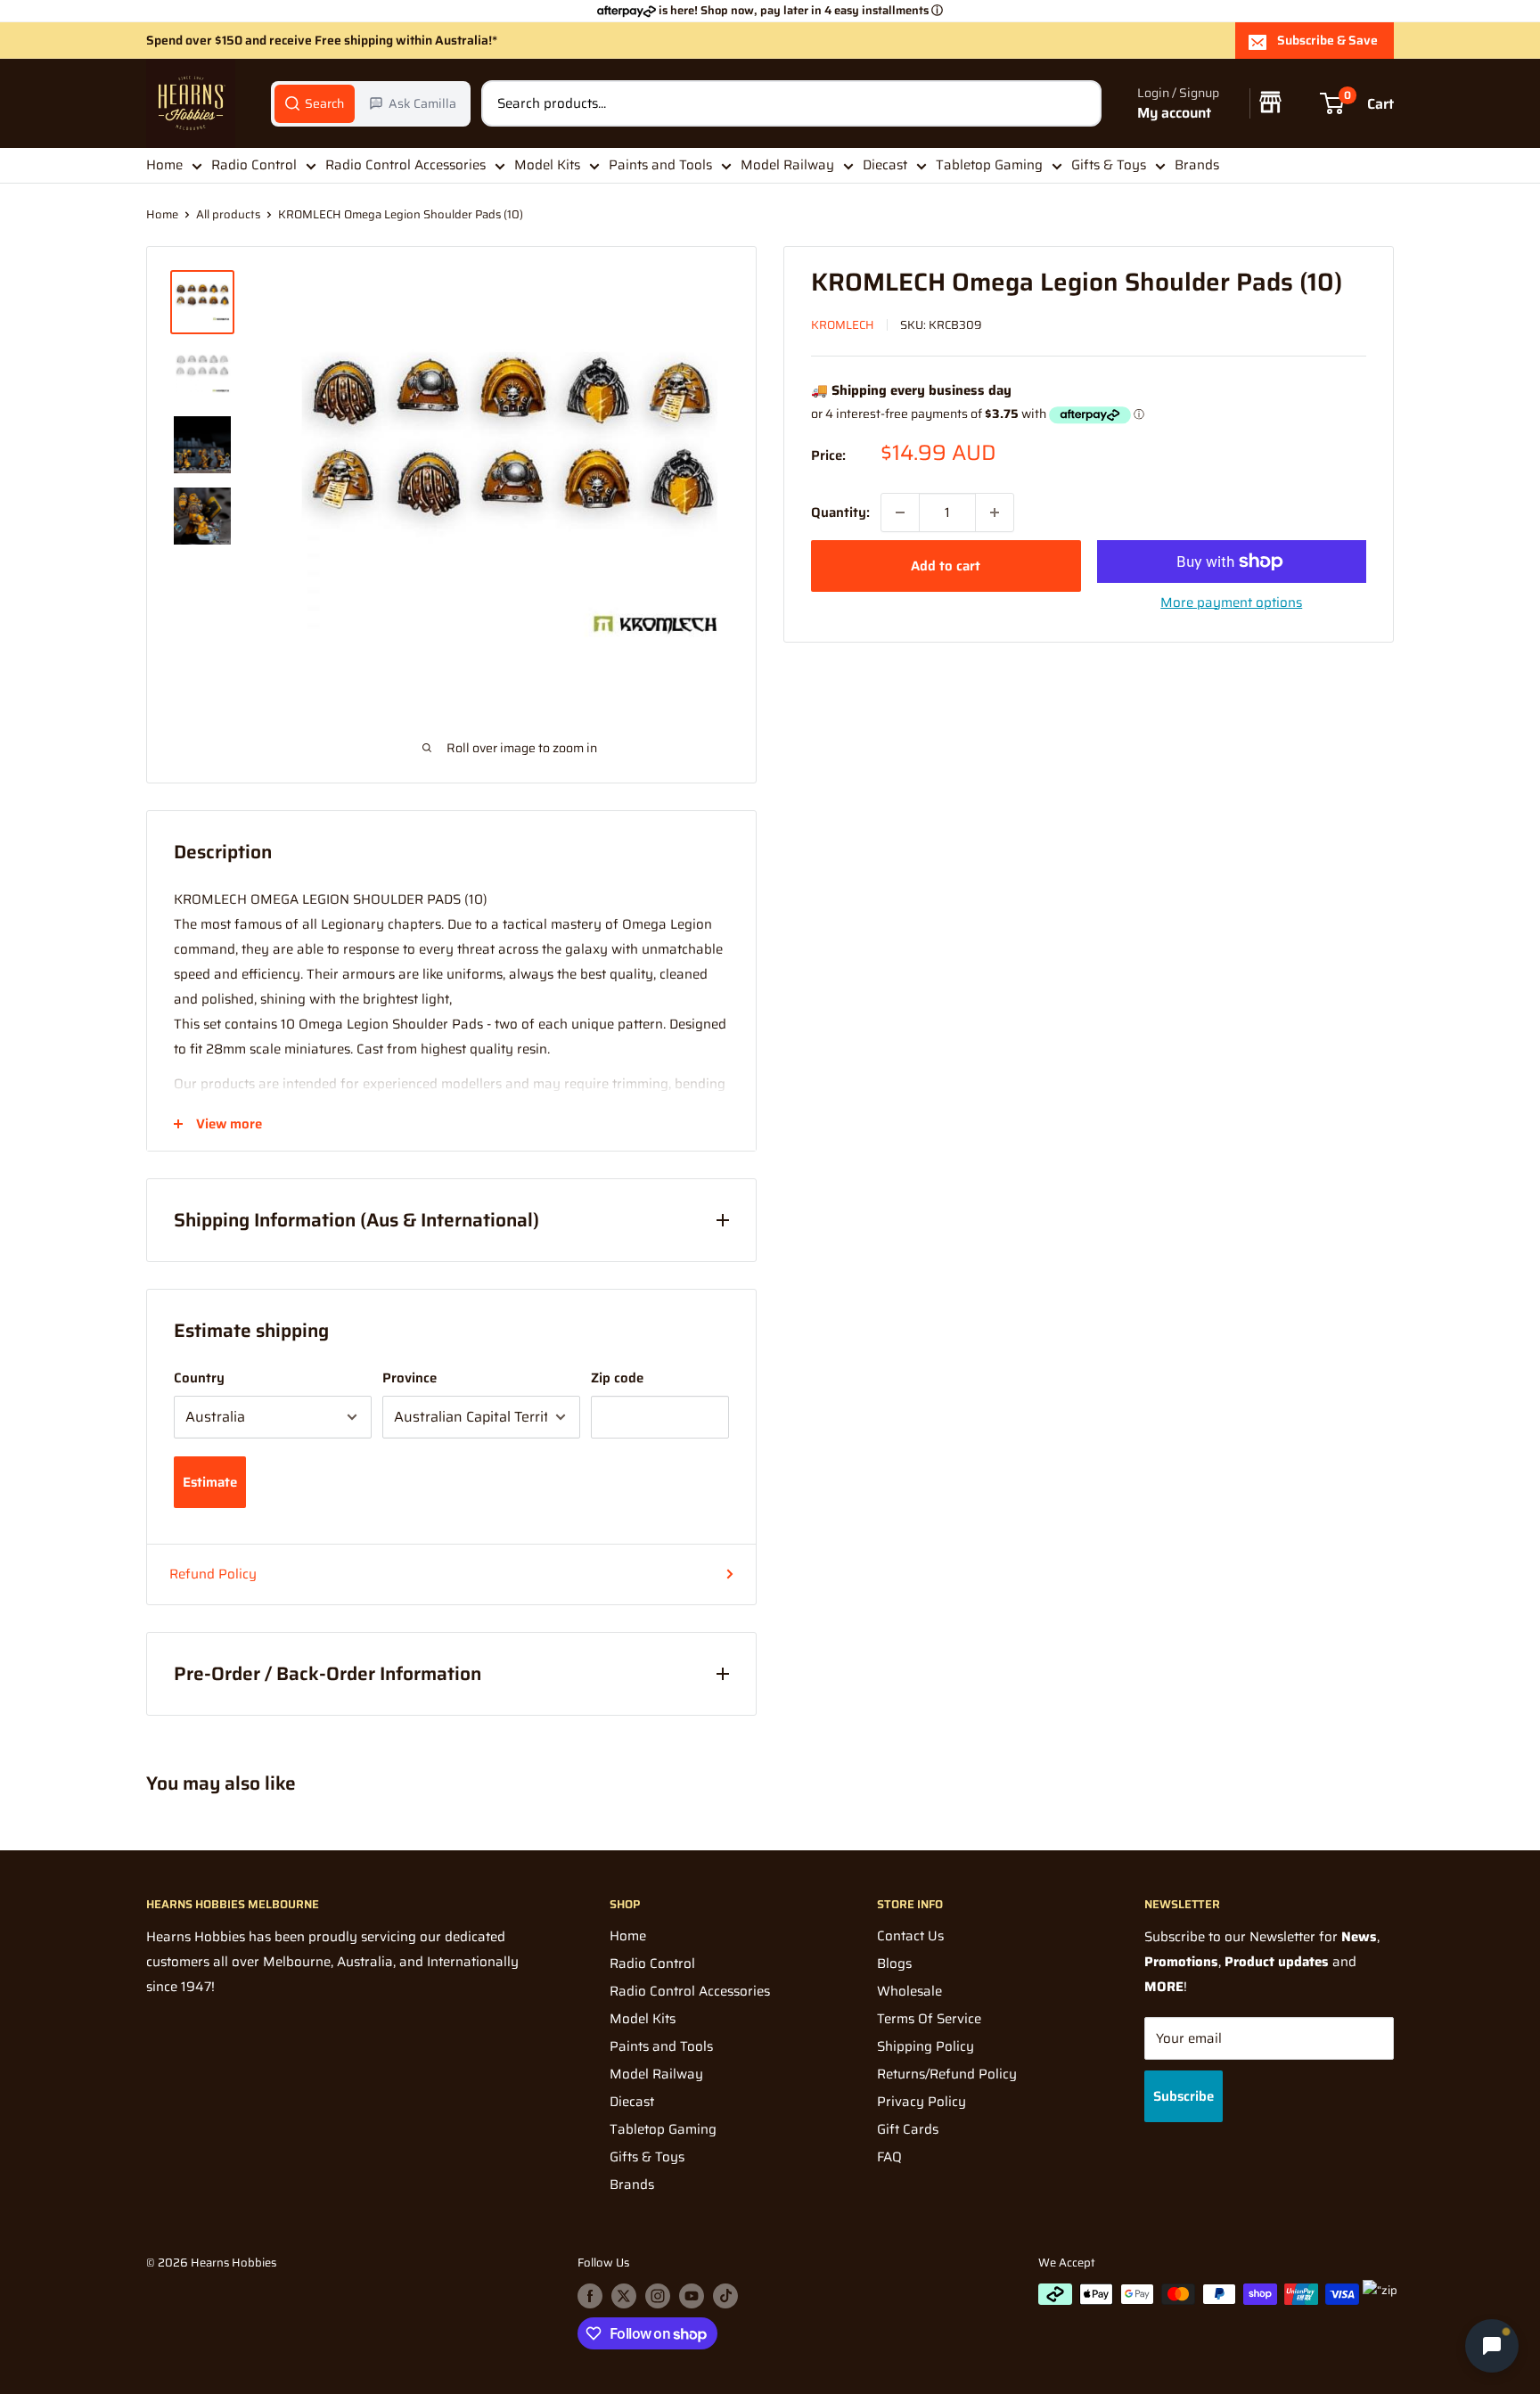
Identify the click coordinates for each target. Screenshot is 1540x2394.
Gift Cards (908, 2129)
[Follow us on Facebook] (590, 2296)
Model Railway (787, 165)
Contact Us (910, 1936)
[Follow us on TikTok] (725, 2296)
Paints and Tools (660, 165)
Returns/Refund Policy (947, 2074)
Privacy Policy (922, 2102)
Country (199, 1378)
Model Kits (547, 165)
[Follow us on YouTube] (692, 2296)
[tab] (315, 103)
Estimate (210, 1482)
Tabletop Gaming (989, 165)
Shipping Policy (926, 2046)
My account (1174, 113)
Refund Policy (213, 1574)
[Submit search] (1078, 103)
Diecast (885, 165)
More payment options (1231, 603)
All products (228, 214)
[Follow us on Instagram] (658, 2296)
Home (164, 165)
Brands (1197, 165)
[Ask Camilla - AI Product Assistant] (1492, 2343)
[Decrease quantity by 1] (900, 512)
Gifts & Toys (1109, 165)
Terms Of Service (929, 2019)
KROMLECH (843, 325)
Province (410, 1378)
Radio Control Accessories (405, 165)
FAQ (889, 2157)
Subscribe (1184, 2096)
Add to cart (946, 566)
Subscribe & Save (1327, 40)
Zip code (617, 1378)
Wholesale (909, 1991)
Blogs (894, 1964)
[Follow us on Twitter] (624, 2296)
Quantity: (840, 512)
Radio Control (254, 165)
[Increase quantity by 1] (995, 512)
